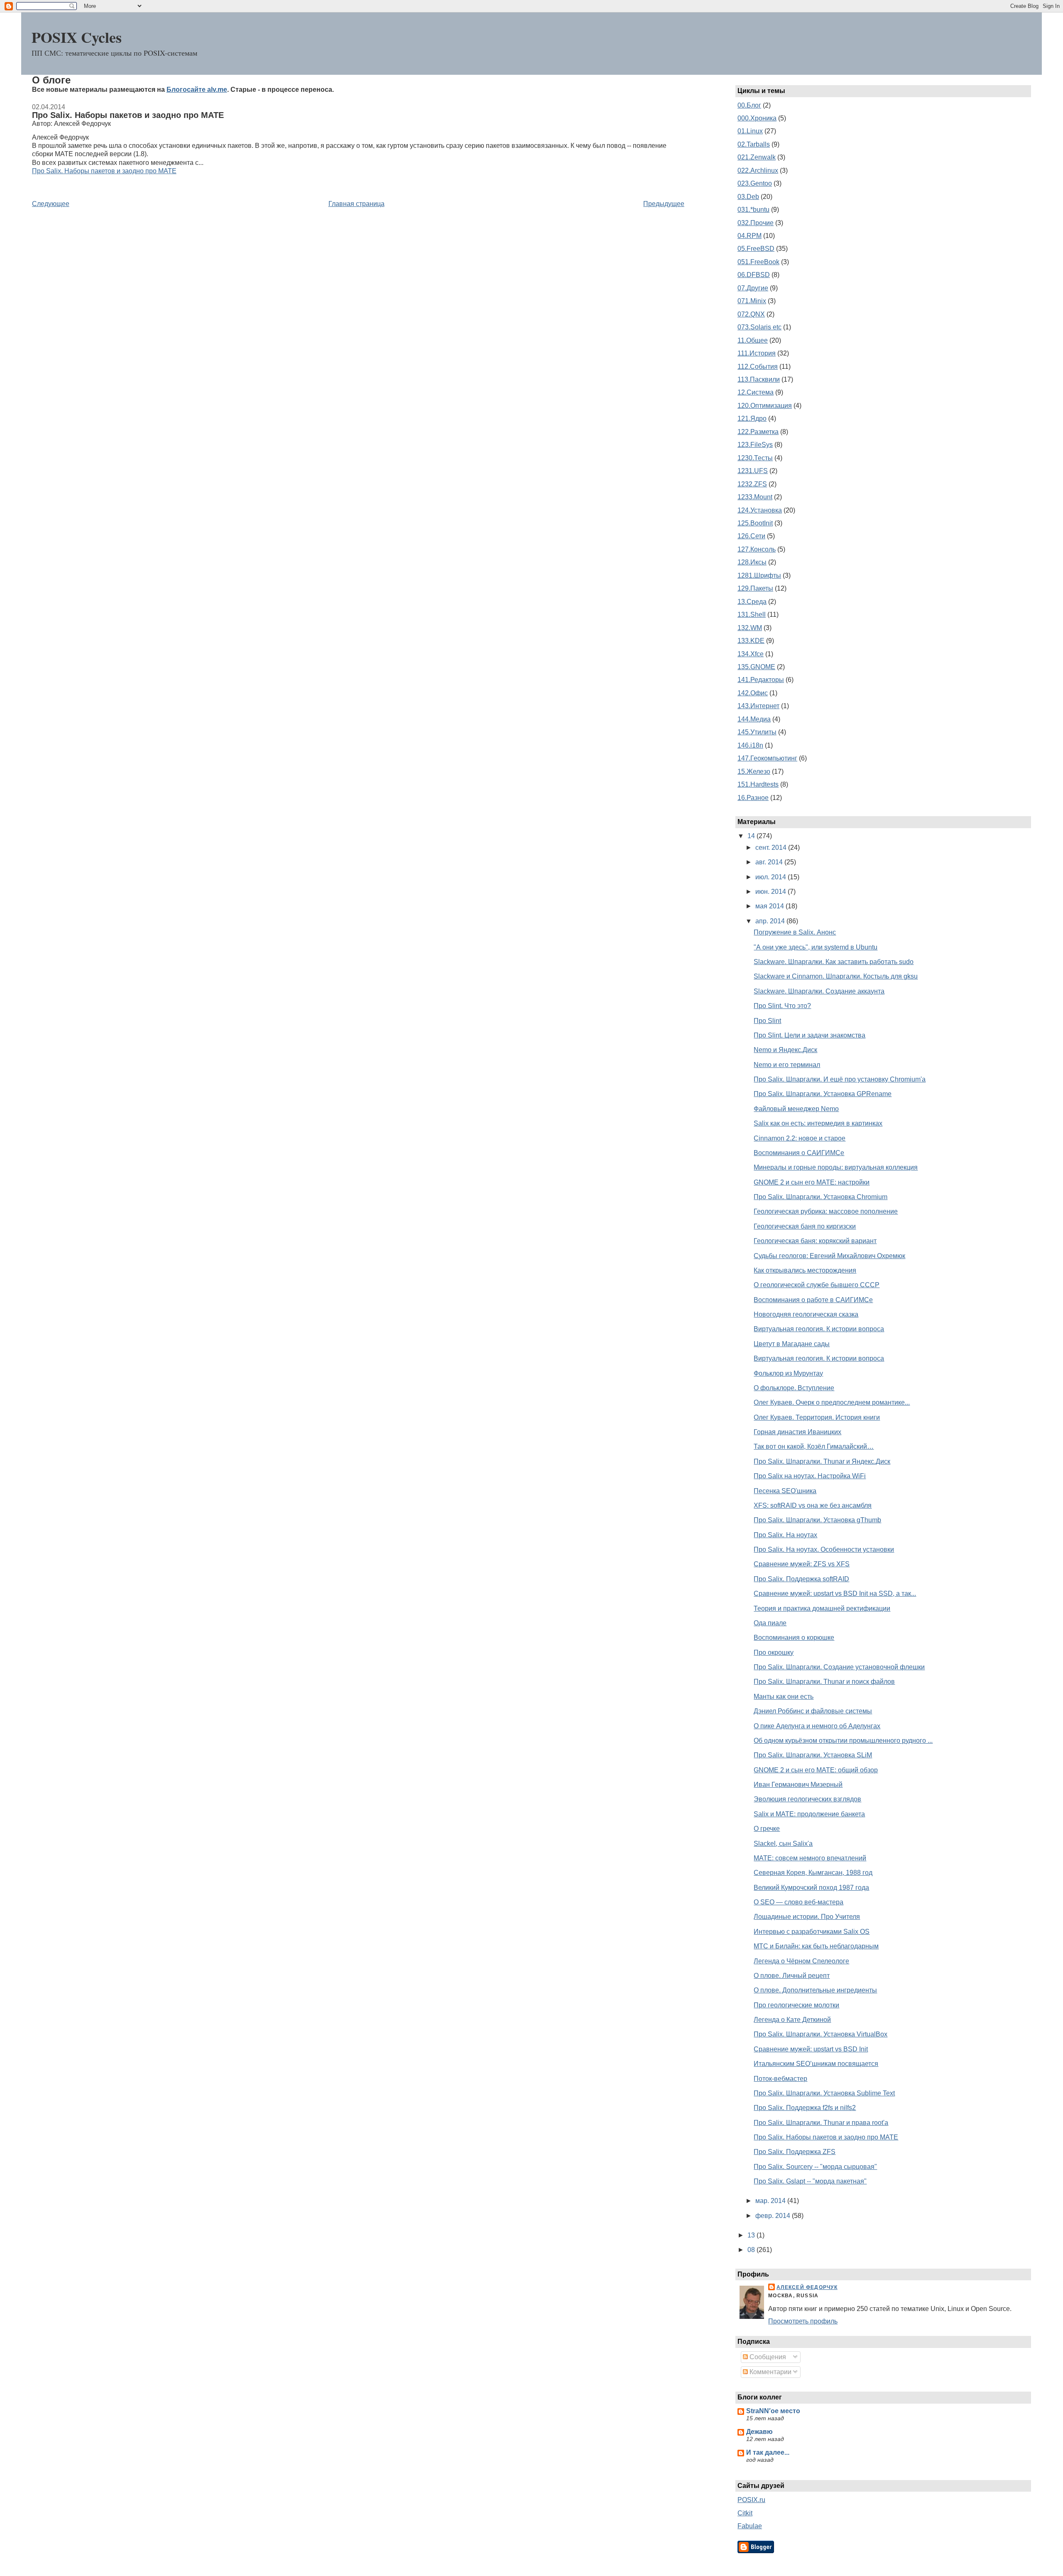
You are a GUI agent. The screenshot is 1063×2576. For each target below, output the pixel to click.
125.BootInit (755, 523)
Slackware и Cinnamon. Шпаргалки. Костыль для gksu (836, 976)
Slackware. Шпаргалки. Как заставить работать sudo (834, 962)
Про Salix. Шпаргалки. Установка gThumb (817, 1520)
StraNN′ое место (773, 2411)
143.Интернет (758, 706)
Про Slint (767, 1021)
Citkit (745, 2513)
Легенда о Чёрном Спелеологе (801, 1961)
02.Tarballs (754, 144)
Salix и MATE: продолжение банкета (809, 1814)
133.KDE (751, 641)
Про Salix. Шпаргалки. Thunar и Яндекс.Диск (822, 1461)
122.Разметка (758, 432)
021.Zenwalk (757, 157)
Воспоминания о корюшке (794, 1638)
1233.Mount (755, 497)
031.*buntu (753, 210)
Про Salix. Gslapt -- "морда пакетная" (810, 2181)
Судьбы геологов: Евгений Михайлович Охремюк (829, 1256)
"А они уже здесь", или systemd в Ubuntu (816, 947)
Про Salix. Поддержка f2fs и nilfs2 (805, 2108)
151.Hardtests (758, 784)
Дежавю (759, 2432)
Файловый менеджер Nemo (796, 1109)
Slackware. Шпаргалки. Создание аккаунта (819, 991)
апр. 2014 (771, 921)
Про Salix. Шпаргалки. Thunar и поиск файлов (824, 1682)
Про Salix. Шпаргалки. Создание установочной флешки (839, 1667)
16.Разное (753, 798)
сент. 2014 (772, 848)
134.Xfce (751, 654)
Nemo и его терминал (787, 1065)
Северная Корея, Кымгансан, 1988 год (813, 1873)
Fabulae (750, 2526)
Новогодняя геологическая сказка (806, 1314)
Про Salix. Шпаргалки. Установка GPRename (823, 1094)
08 (752, 2250)
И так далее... (768, 2452)
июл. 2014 (772, 877)
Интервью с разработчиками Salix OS (812, 1932)
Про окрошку (774, 1652)
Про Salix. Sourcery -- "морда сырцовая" (815, 2167)
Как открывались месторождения (805, 1270)
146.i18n (750, 745)
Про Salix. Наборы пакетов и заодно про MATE (128, 115)
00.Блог (749, 105)
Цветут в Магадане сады (792, 1344)
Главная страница (356, 204)
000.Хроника (757, 118)
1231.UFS (753, 471)
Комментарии (770, 2372)
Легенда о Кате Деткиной (792, 2020)
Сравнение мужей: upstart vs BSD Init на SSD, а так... (835, 1593)
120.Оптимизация (765, 406)
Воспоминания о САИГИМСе (799, 1153)
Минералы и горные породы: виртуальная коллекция (836, 1167)
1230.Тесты (755, 458)
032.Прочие (756, 223)
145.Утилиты (757, 732)
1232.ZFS (752, 484)
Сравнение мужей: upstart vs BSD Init (811, 2049)
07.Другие (753, 288)
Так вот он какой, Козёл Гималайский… (814, 1446)
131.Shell (752, 615)
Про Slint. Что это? (782, 1006)
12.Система (756, 392)
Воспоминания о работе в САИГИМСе (813, 1300)
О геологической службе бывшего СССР (817, 1285)
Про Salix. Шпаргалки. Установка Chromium (821, 1197)
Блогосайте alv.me (197, 90)
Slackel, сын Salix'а (783, 1844)
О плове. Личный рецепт (792, 1976)
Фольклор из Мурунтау (788, 1373)
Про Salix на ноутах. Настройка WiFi (810, 1476)
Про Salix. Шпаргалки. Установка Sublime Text (824, 2093)
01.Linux (750, 131)
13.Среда (752, 602)
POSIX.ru (751, 2500)
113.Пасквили (759, 379)
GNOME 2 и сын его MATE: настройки (812, 1182)
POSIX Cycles (77, 37)
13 (752, 2235)
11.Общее (753, 340)
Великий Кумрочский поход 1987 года (811, 1888)
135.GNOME (756, 667)
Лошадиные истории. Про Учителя (807, 1917)
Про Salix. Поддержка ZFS (795, 2152)
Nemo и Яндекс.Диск (785, 1050)
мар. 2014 (771, 2201)
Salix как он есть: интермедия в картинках (818, 1123)
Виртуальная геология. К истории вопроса (819, 1329)
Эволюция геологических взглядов (807, 1799)
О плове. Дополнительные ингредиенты (815, 1990)
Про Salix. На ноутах (785, 1535)
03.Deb (748, 197)
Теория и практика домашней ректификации (822, 1608)
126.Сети (751, 536)
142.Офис (753, 693)
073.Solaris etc (759, 327)
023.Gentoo (755, 183)
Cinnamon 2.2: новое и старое (800, 1138)
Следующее (51, 204)
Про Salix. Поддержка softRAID (801, 1579)
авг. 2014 (770, 862)
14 (752, 836)
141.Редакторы (761, 680)
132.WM (750, 628)
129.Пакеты (755, 588)
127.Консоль (757, 549)
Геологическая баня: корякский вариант (815, 1241)
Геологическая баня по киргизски (805, 1226)
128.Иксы (752, 562)
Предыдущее (664, 204)
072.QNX (751, 314)
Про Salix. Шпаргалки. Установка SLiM (813, 1755)
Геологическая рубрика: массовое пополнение (826, 1211)
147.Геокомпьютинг (767, 758)
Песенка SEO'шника (785, 1491)
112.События (758, 367)
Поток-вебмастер (780, 2079)
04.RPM (749, 236)
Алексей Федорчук (807, 2287)
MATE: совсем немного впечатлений (810, 1858)
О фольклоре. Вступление (794, 1388)
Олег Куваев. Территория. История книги (817, 1417)
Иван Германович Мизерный (798, 1785)
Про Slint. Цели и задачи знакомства (809, 1035)
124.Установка (760, 510)
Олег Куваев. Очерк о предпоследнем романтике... (832, 1402)
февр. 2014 (774, 2216)
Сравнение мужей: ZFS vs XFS (802, 1564)
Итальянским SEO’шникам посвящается (816, 2064)
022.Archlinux (758, 171)
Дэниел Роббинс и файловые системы (813, 1711)
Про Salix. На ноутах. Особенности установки (824, 1549)
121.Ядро (752, 418)
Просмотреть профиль (803, 2321)
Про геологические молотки (796, 2005)
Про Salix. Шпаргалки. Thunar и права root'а (821, 2123)
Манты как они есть (784, 1696)
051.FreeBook (758, 262)
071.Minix (752, 301)
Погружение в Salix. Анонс (795, 932)
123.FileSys (755, 445)
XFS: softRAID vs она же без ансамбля (813, 1505)
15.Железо (754, 772)
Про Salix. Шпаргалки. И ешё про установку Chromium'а (840, 1079)
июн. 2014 (772, 892)
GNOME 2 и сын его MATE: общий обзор (816, 1770)
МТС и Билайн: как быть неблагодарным (816, 1946)
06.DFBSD (754, 275)
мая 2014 (770, 906)
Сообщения (767, 2357)
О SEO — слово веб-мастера (798, 1902)
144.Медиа (754, 719)
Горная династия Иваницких (797, 1432)
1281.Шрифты (759, 575)
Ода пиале (770, 1623)
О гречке (767, 1829)
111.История (757, 353)
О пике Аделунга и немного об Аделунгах (817, 1726)
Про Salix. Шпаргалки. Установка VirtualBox (821, 2034)
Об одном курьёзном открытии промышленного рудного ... (843, 1741)
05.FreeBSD (756, 249)
